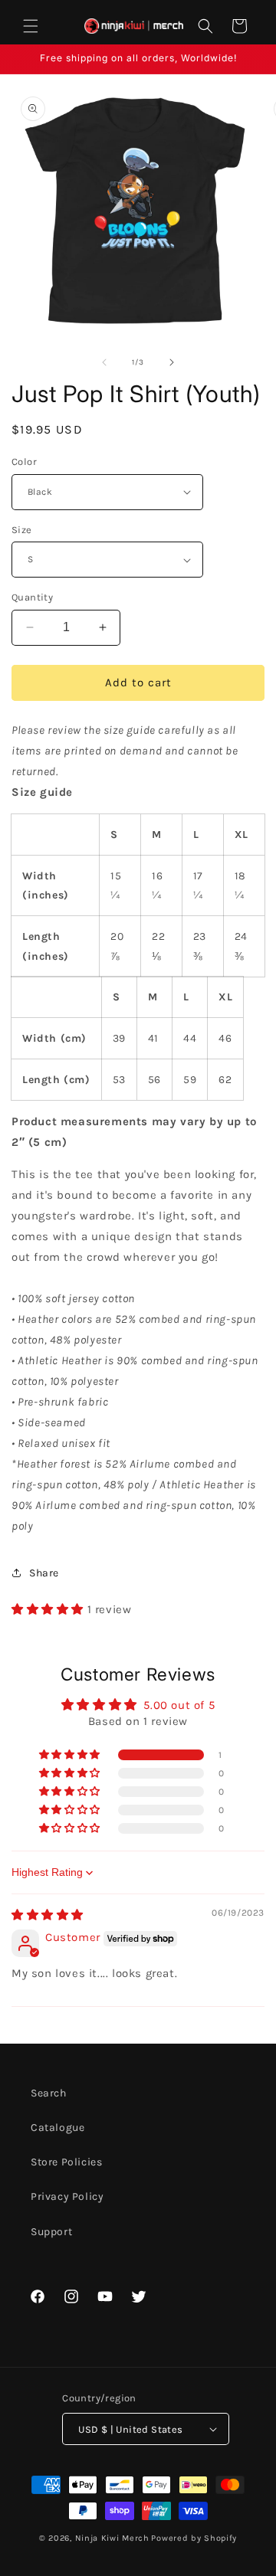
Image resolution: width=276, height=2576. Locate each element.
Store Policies (66, 2162)
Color (24, 462)
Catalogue (58, 2128)
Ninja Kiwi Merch (112, 2538)
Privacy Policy (67, 2196)
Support (51, 2232)
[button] (31, 26)
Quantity (32, 597)
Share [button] (44, 1573)
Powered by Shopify (194, 2538)
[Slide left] (104, 362)
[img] (48, 1915)
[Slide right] (172, 362)
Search (49, 2093)
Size (22, 530)
